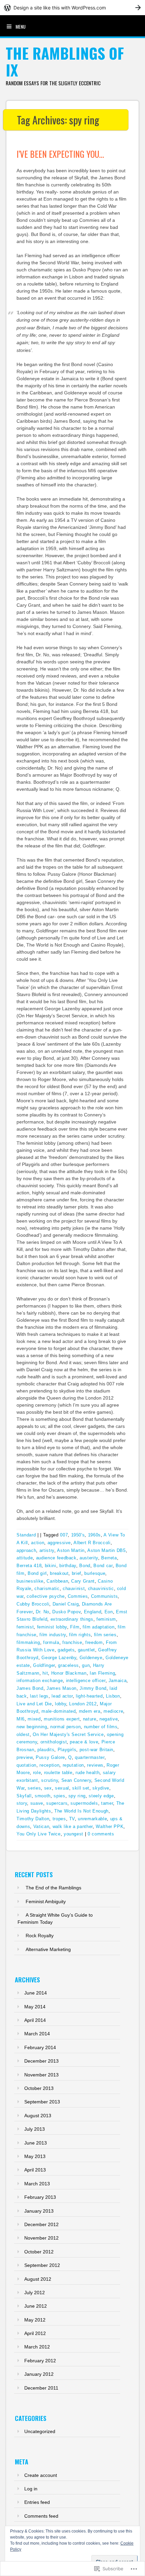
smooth (43, 1796)
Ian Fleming (102, 1673)
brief (77, 1573)
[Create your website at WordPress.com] (72, 8)
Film (75, 1627)
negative (109, 1719)
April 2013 (35, 2170)
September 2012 (42, 2265)
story (22, 1803)
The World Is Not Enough (81, 1811)
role (37, 1773)
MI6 (21, 1719)
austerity (89, 1558)
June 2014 (36, 1993)
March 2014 (37, 2034)
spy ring (77, 1796)
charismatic (47, 1589)
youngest (74, 1834)
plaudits (46, 1750)
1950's (78, 1535)
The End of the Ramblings (53, 1888)
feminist (25, 1627)
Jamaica (118, 1681)
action (38, 1543)
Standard (26, 1535)
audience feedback (56, 1558)
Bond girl (37, 1573)
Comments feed (41, 2516)
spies (59, 1796)
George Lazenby (59, 1658)
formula (51, 1642)
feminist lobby (52, 1627)
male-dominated (59, 1711)
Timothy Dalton (33, 1819)
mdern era (90, 1711)
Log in (31, 2489)
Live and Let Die (34, 1704)
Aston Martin (71, 1550)
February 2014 (40, 2047)
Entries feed (37, 2502)
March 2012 (37, 2347)
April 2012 (35, 2333)
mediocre (113, 1711)
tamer (107, 1803)
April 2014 (35, 2020)
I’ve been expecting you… (60, 154)
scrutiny (50, 1780)
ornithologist (54, 1742)
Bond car (103, 1566)
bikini (51, 1566)
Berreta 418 (29, 1566)
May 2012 (35, 2320)
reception (49, 1765)
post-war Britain (96, 1750)
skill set (81, 1788)
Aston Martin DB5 (106, 1550)
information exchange (40, 1681)
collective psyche (46, 1596)
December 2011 (41, 2388)
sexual (62, 1788)
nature (90, 1719)
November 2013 (41, 2075)
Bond (85, 1566)
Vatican (41, 1826)
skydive (101, 1788)
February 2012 (40, 2361)
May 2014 (35, 2007)
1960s (94, 1535)
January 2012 (39, 2374)
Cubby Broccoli (33, 1604)
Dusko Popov (66, 1612)
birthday (68, 1566)
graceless (68, 1665)
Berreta (109, 1558)
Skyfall (24, 1796)
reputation (74, 1765)
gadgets (66, 1650)
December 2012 (41, 2224)
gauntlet (86, 1650)
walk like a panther (73, 1826)
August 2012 (38, 2279)
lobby (61, 1704)
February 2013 (40, 2197)
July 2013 (35, 2129)
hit (45, 1673)
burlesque (95, 1573)
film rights (80, 1635)
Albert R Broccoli (92, 1543)
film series (105, 1635)
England (93, 1612)
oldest (23, 1734)
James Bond (30, 1688)
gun (86, 1665)
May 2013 (35, 2156)
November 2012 (41, 2238)
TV (72, 1819)
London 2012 (83, 1704)
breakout (59, 1573)
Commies (78, 1596)
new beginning (32, 1727)
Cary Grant (83, 1581)
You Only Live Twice (38, 1834)
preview (25, 1757)
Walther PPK (110, 1826)
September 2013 (42, 2102)
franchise (72, 1642)
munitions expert (62, 1719)
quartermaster (90, 1757)
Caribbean (57, 1581)
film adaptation (99, 1627)
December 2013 (41, 2061)
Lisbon (113, 1696)
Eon (109, 1612)
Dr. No (42, 1612)
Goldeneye (91, 1658)
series (34, 1788)
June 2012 (36, 2306)
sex (48, 1788)
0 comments (101, 1834)
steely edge (101, 1796)
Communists (105, 1596)
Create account (41, 2475)
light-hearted (89, 1696)
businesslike (30, 1581)
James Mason (62, 1688)
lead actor (62, 1696)
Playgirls (67, 1750)
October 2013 (39, 2088)
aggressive (59, 1543)
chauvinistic (101, 1589)
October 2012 (39, 2252)
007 (64, 1535)
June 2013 (36, 2143)
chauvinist (74, 1589)
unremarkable (92, 1819)
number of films (101, 1727)
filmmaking (28, 1642)
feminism (106, 1619)
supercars (57, 1803)
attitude (25, 1558)
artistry (47, 1550)
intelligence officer (86, 1681)
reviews (95, 1765)
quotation (26, 1765)
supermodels (84, 1803)
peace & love (84, 1742)
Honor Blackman (69, 1673)
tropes (59, 1819)
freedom (94, 1642)
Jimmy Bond (93, 1688)
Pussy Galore (50, 1757)
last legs (39, 1696)
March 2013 (37, 2184)
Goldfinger (44, 1665)
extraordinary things (72, 1619)
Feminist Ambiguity (46, 1901)
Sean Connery (76, 1780)
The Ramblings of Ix (65, 62)
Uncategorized (40, 2431)
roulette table (58, 1773)
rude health (88, 1773)
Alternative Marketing (48, 1949)
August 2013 (38, 2116)
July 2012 (35, 2293)
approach (26, 1550)
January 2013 (39, 2211)
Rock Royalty (40, 1936)
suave (37, 1803)
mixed (34, 1719)
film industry (53, 1635)
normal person (65, 1727)
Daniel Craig (66, 1604)
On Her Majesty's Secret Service (68, 1734)
